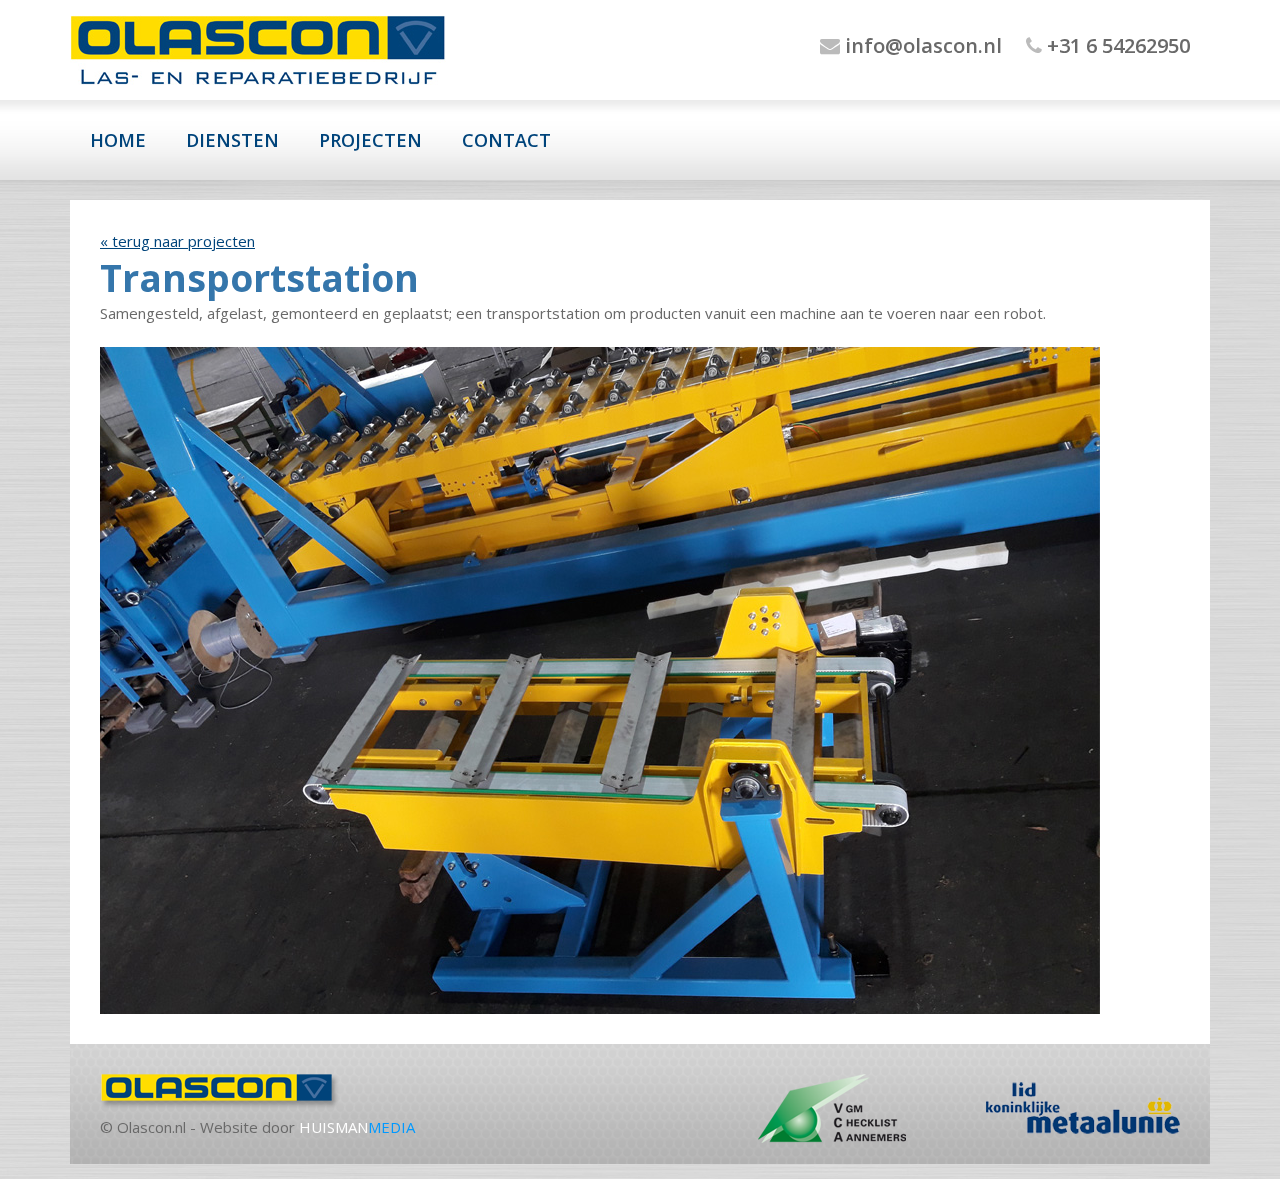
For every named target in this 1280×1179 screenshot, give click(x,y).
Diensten (232, 140)
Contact (506, 140)
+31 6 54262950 (1116, 45)
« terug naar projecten (177, 241)
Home (118, 140)
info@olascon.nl (921, 45)
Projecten (370, 140)
